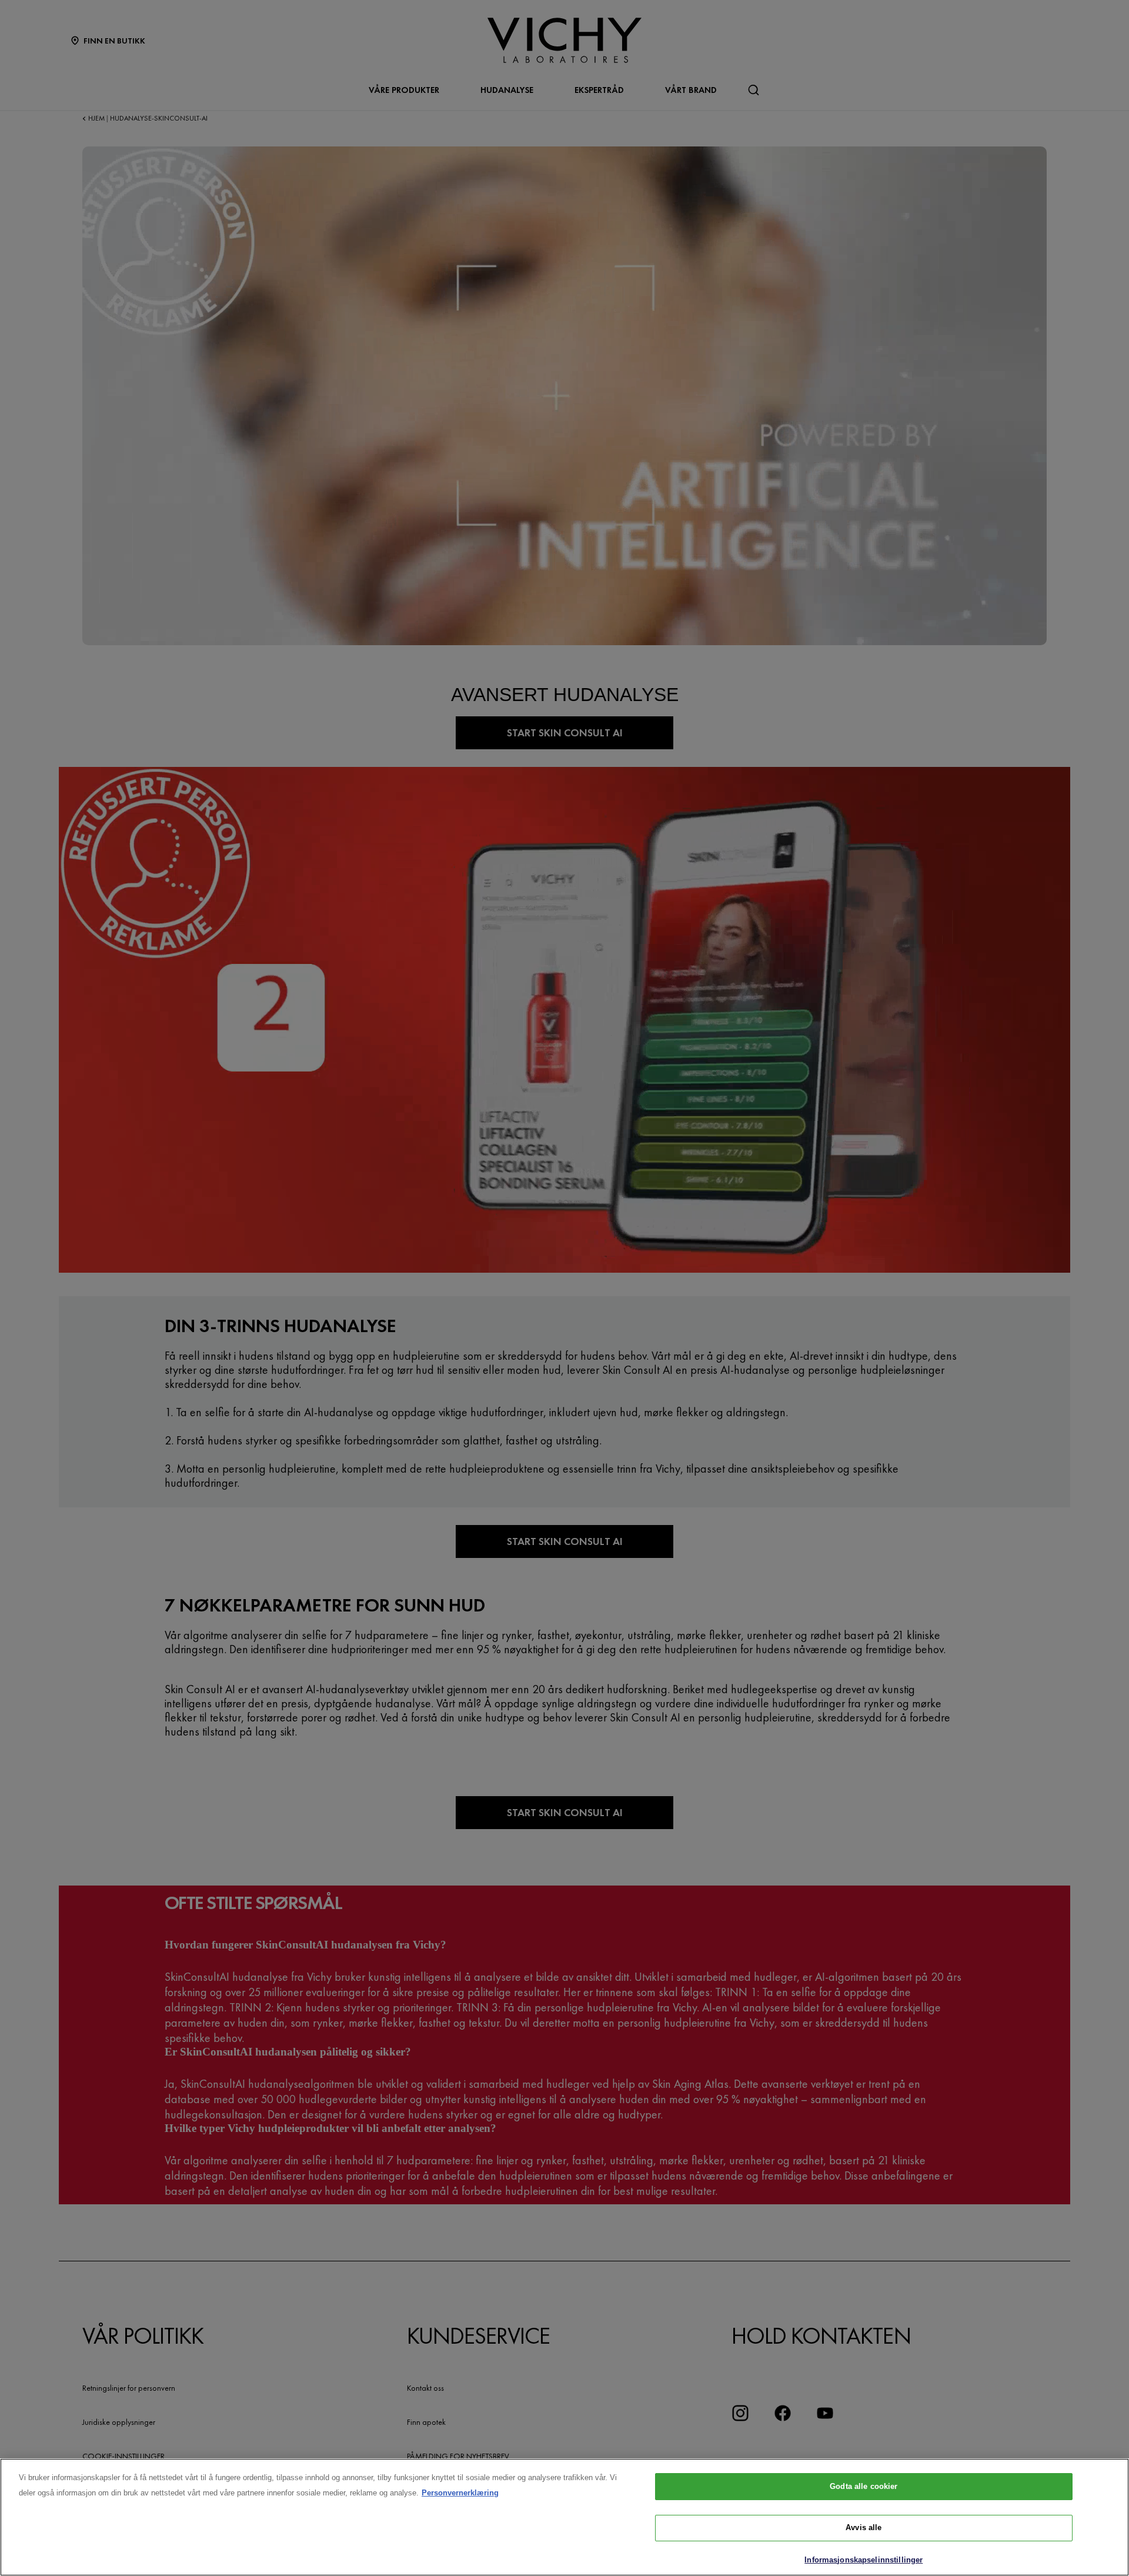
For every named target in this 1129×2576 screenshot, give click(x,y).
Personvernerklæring (460, 2493)
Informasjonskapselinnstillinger (864, 2560)
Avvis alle (864, 2528)
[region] (564, 2517)
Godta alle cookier (864, 2486)
